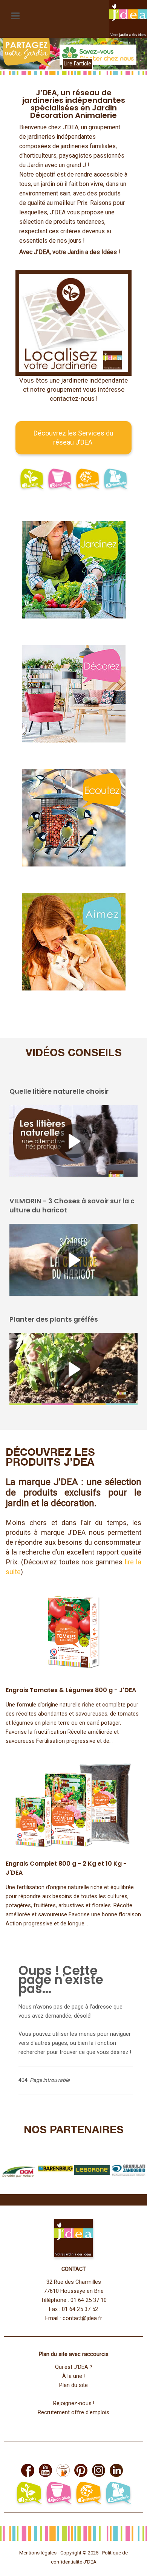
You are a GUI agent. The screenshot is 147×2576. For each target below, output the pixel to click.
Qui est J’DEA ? (74, 2367)
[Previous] (14, 57)
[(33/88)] (18, 2170)
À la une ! (73, 2376)
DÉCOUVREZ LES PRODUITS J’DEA (50, 1458)
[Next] (133, 57)
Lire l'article (77, 64)
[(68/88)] (129, 2170)
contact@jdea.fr (82, 2318)
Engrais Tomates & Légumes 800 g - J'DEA (71, 1690)
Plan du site (73, 2385)
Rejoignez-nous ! (74, 2403)
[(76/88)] (55, 2170)
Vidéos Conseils (74, 1054)
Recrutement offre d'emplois (73, 2412)
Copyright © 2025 (80, 2553)
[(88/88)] (92, 2170)
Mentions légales (38, 2553)
